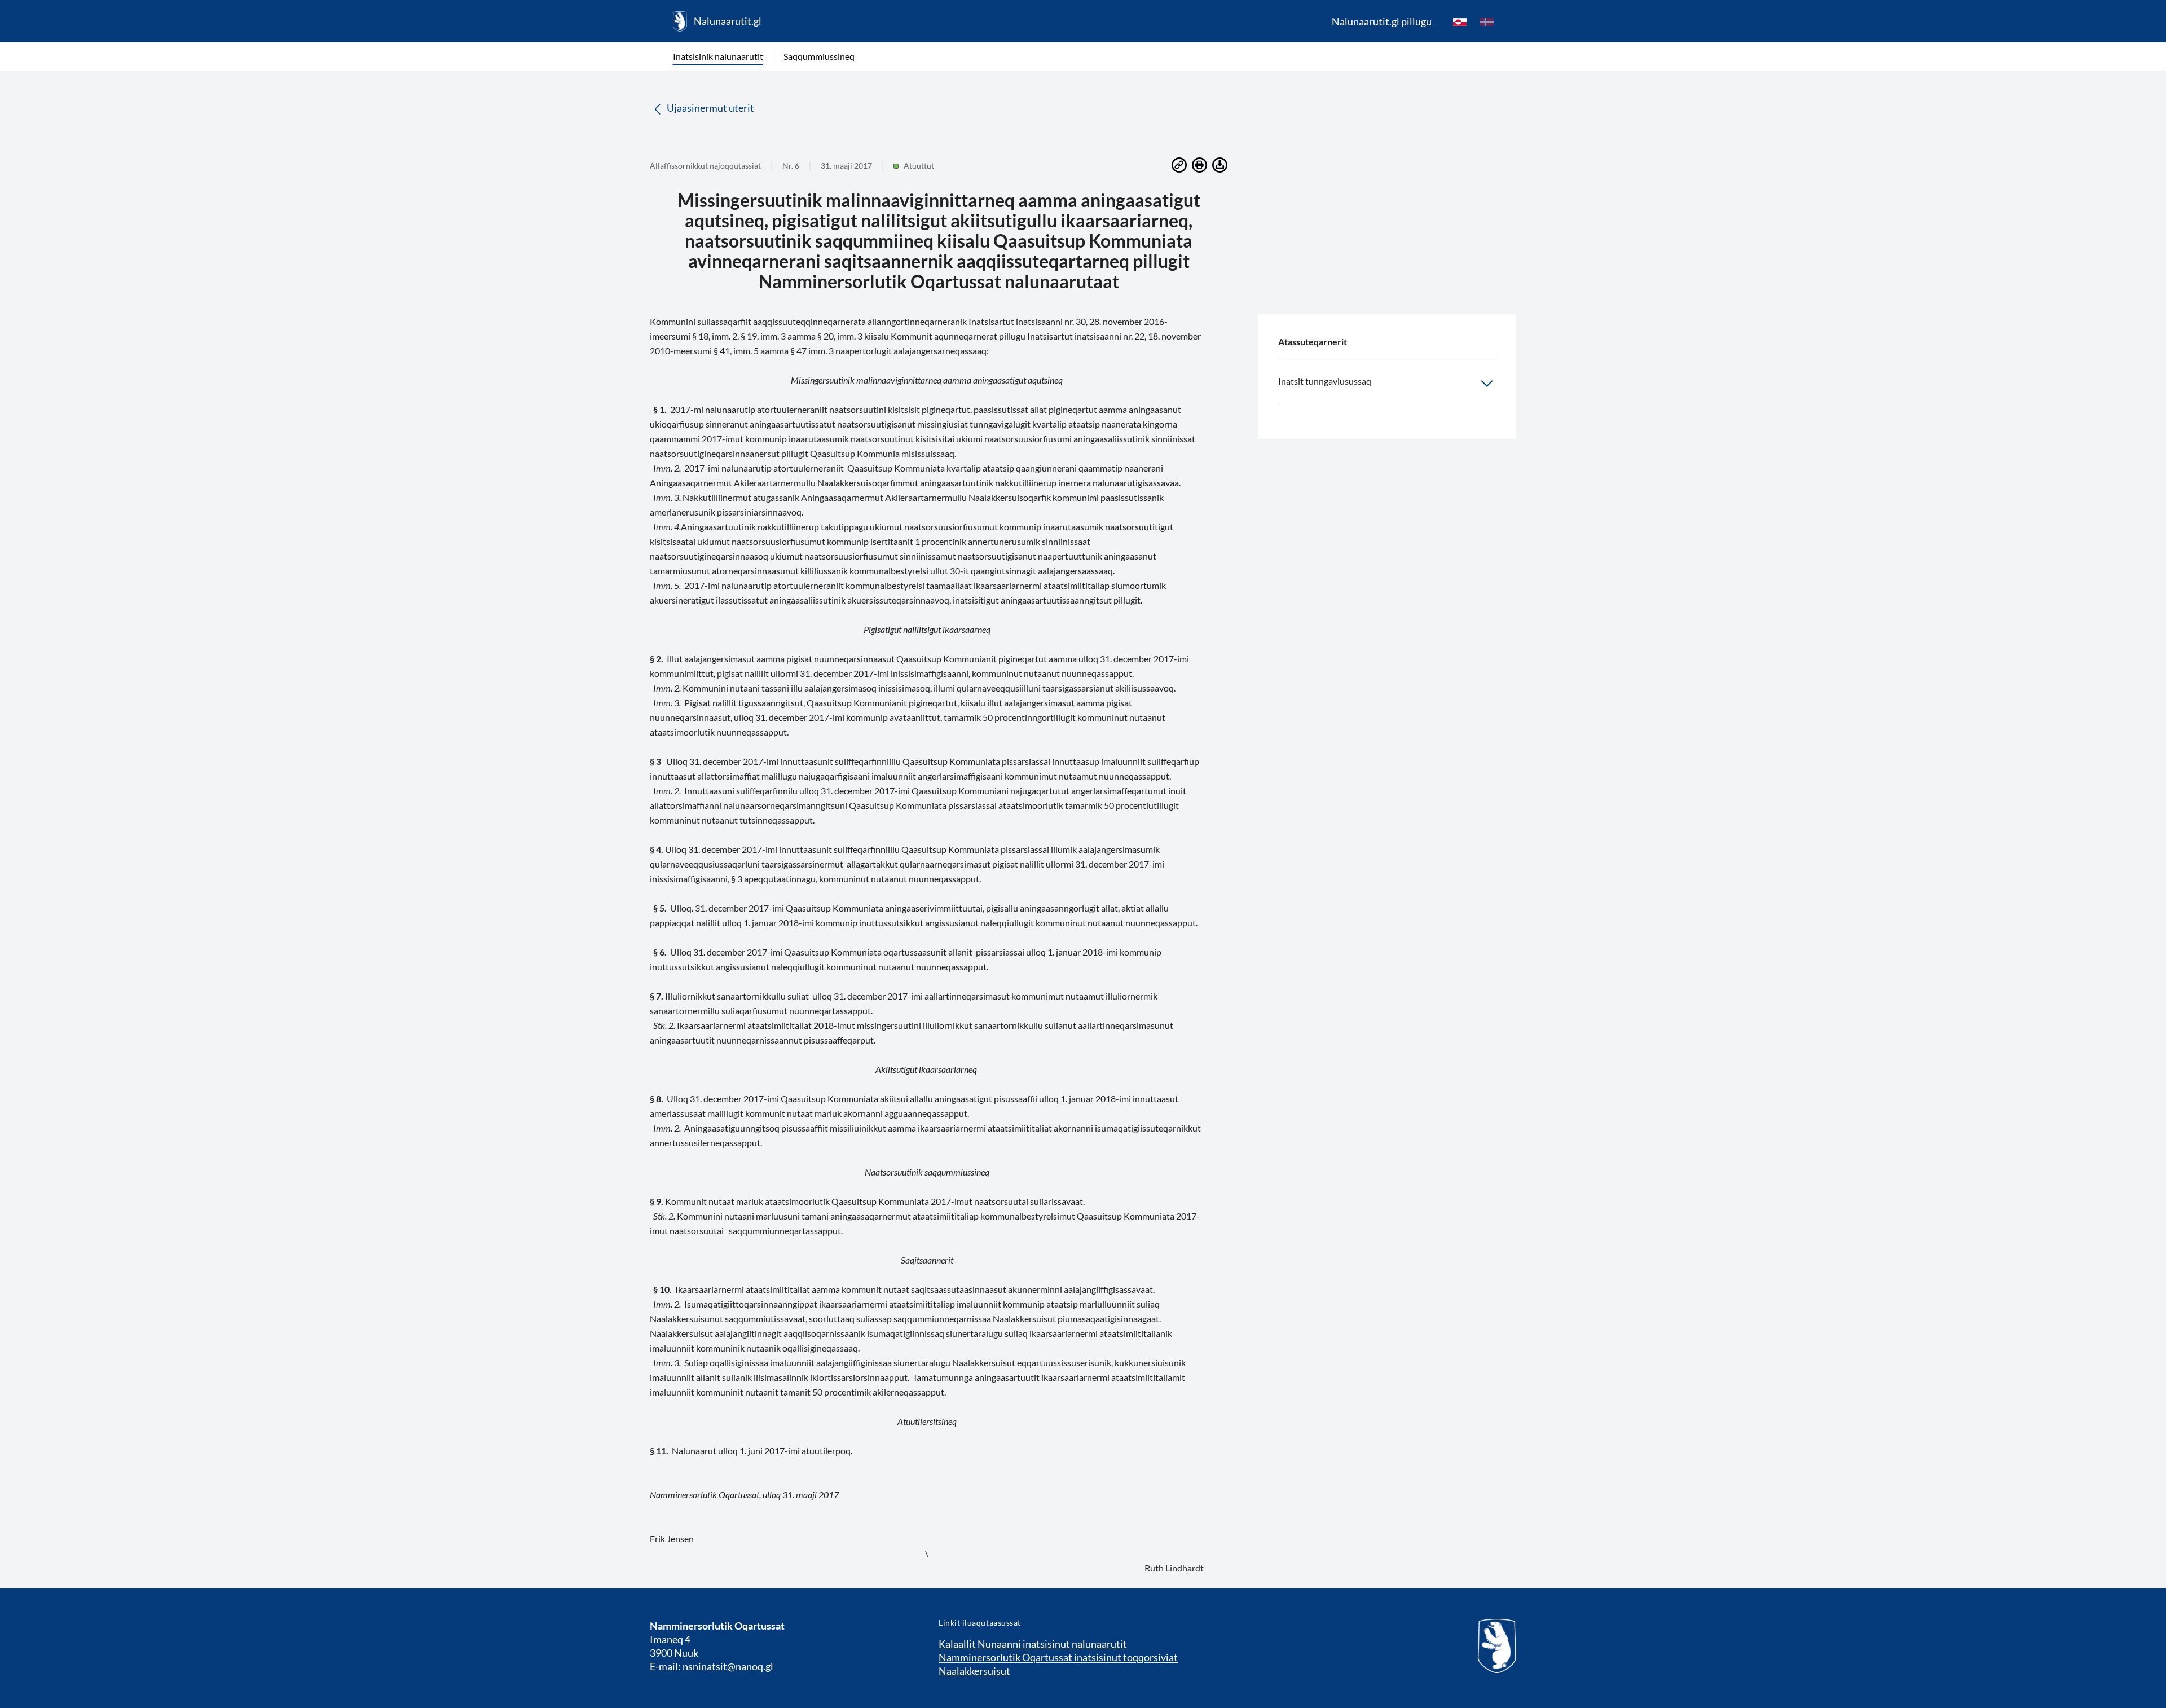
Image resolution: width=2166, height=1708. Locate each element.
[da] (1487, 21)
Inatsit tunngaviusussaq (1325, 381)
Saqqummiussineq (819, 56)
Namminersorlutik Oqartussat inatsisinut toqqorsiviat (1058, 1657)
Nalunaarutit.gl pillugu (1382, 21)
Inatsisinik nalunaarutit (718, 56)
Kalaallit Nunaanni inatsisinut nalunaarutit (1033, 1644)
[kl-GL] (1460, 21)
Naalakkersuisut (974, 1671)
